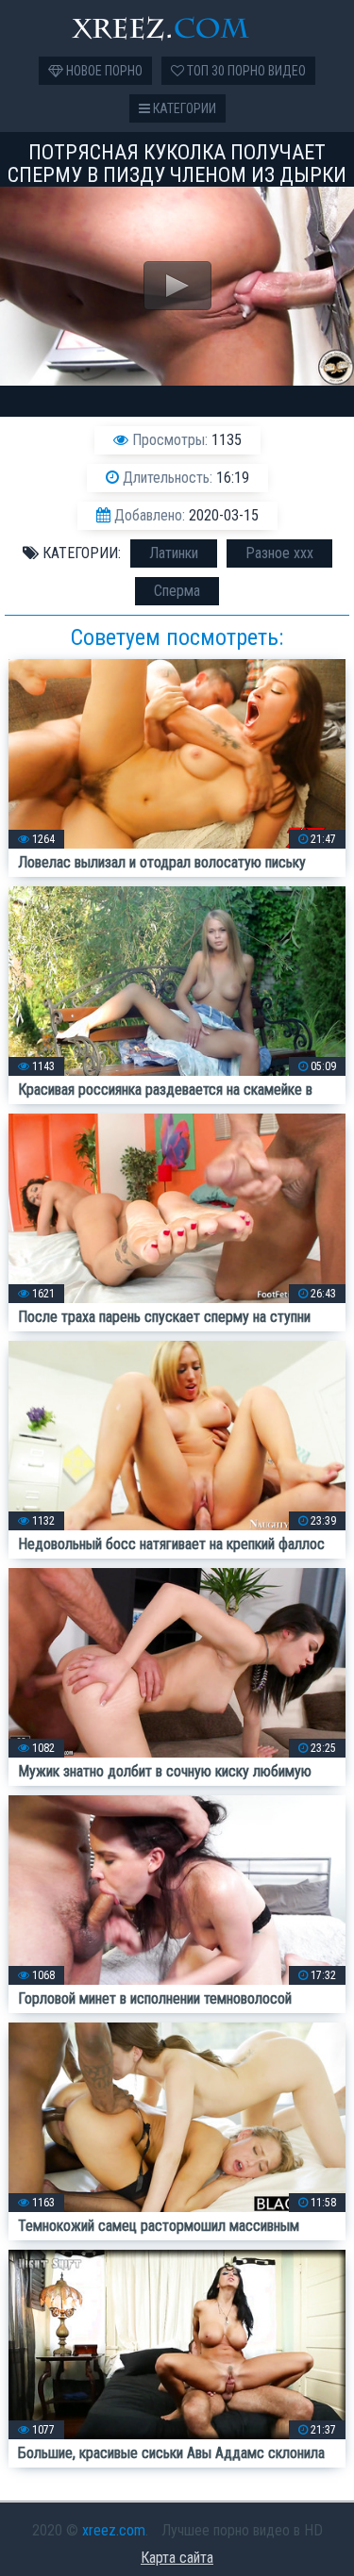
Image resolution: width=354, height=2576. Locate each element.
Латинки (174, 553)
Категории (183, 108)
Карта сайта (177, 2558)
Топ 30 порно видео (245, 71)
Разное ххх (279, 553)
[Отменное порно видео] (177, 28)
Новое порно (103, 71)
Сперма (177, 591)
